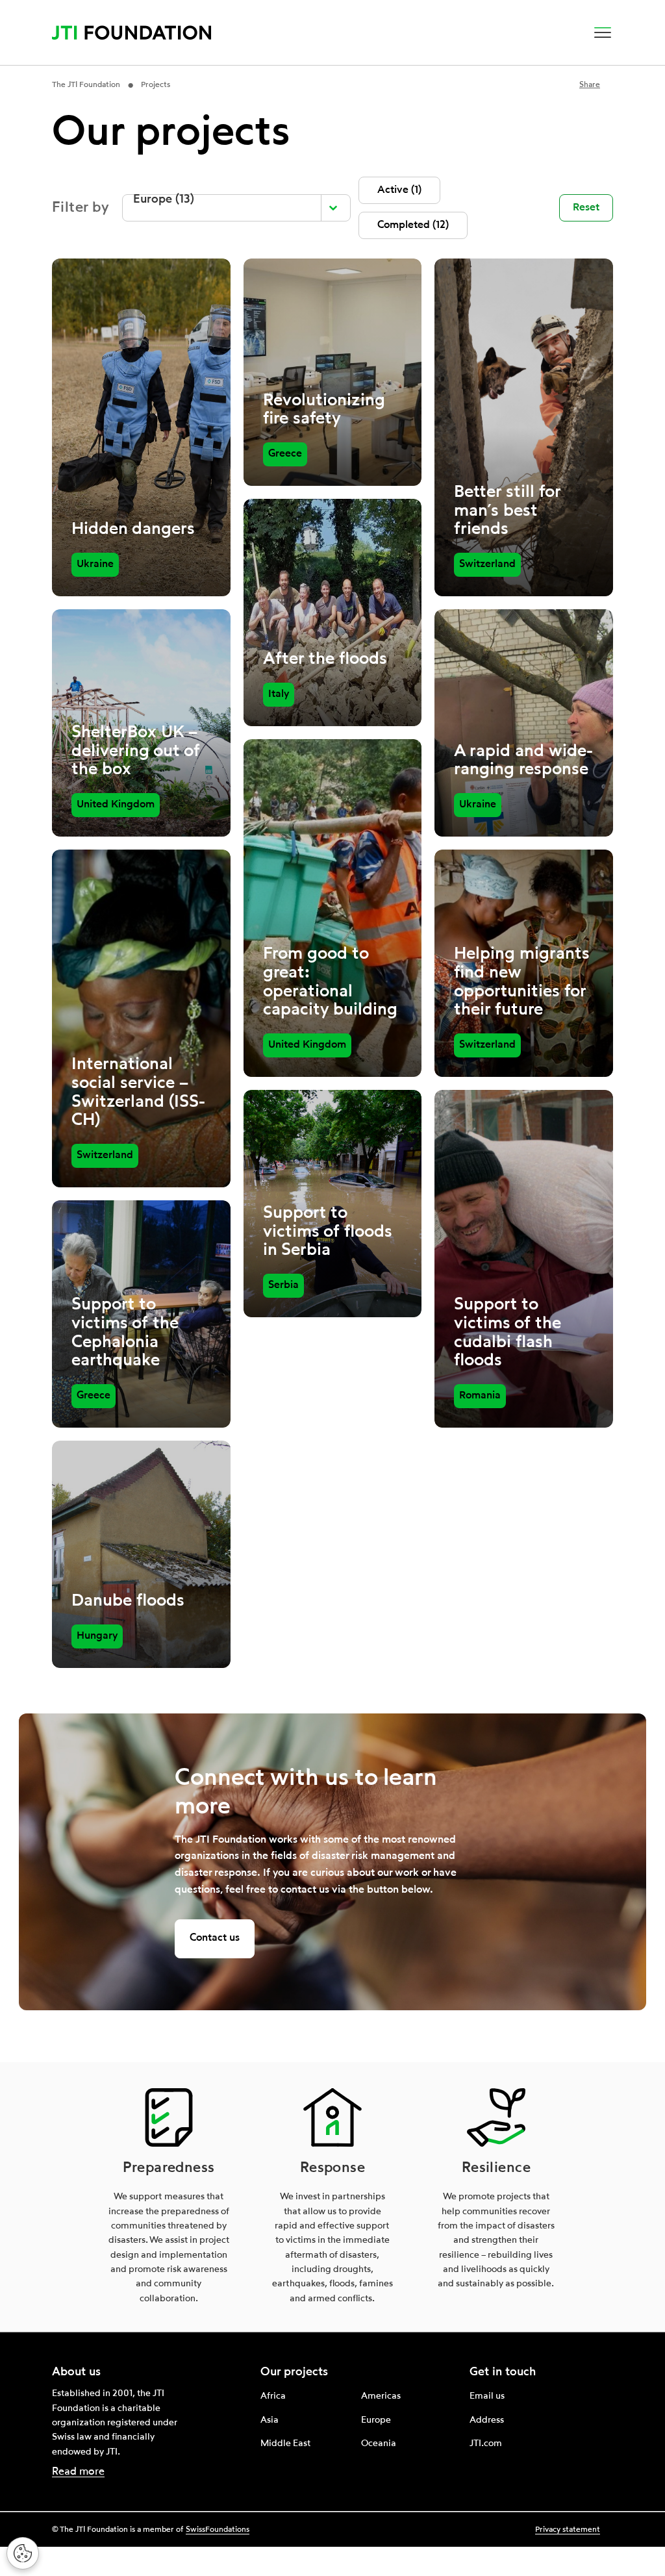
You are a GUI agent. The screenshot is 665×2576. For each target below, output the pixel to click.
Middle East (285, 2443)
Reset (586, 208)
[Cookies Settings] (23, 2553)
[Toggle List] (333, 208)
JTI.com (486, 2443)
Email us (487, 2396)
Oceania (379, 2443)
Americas (381, 2396)
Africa (273, 2396)
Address (487, 2420)
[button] (603, 32)
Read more (78, 2472)
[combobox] (224, 208)
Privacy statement (568, 2530)
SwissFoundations (218, 2530)
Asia (270, 2420)
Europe (376, 2420)
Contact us (215, 1938)
